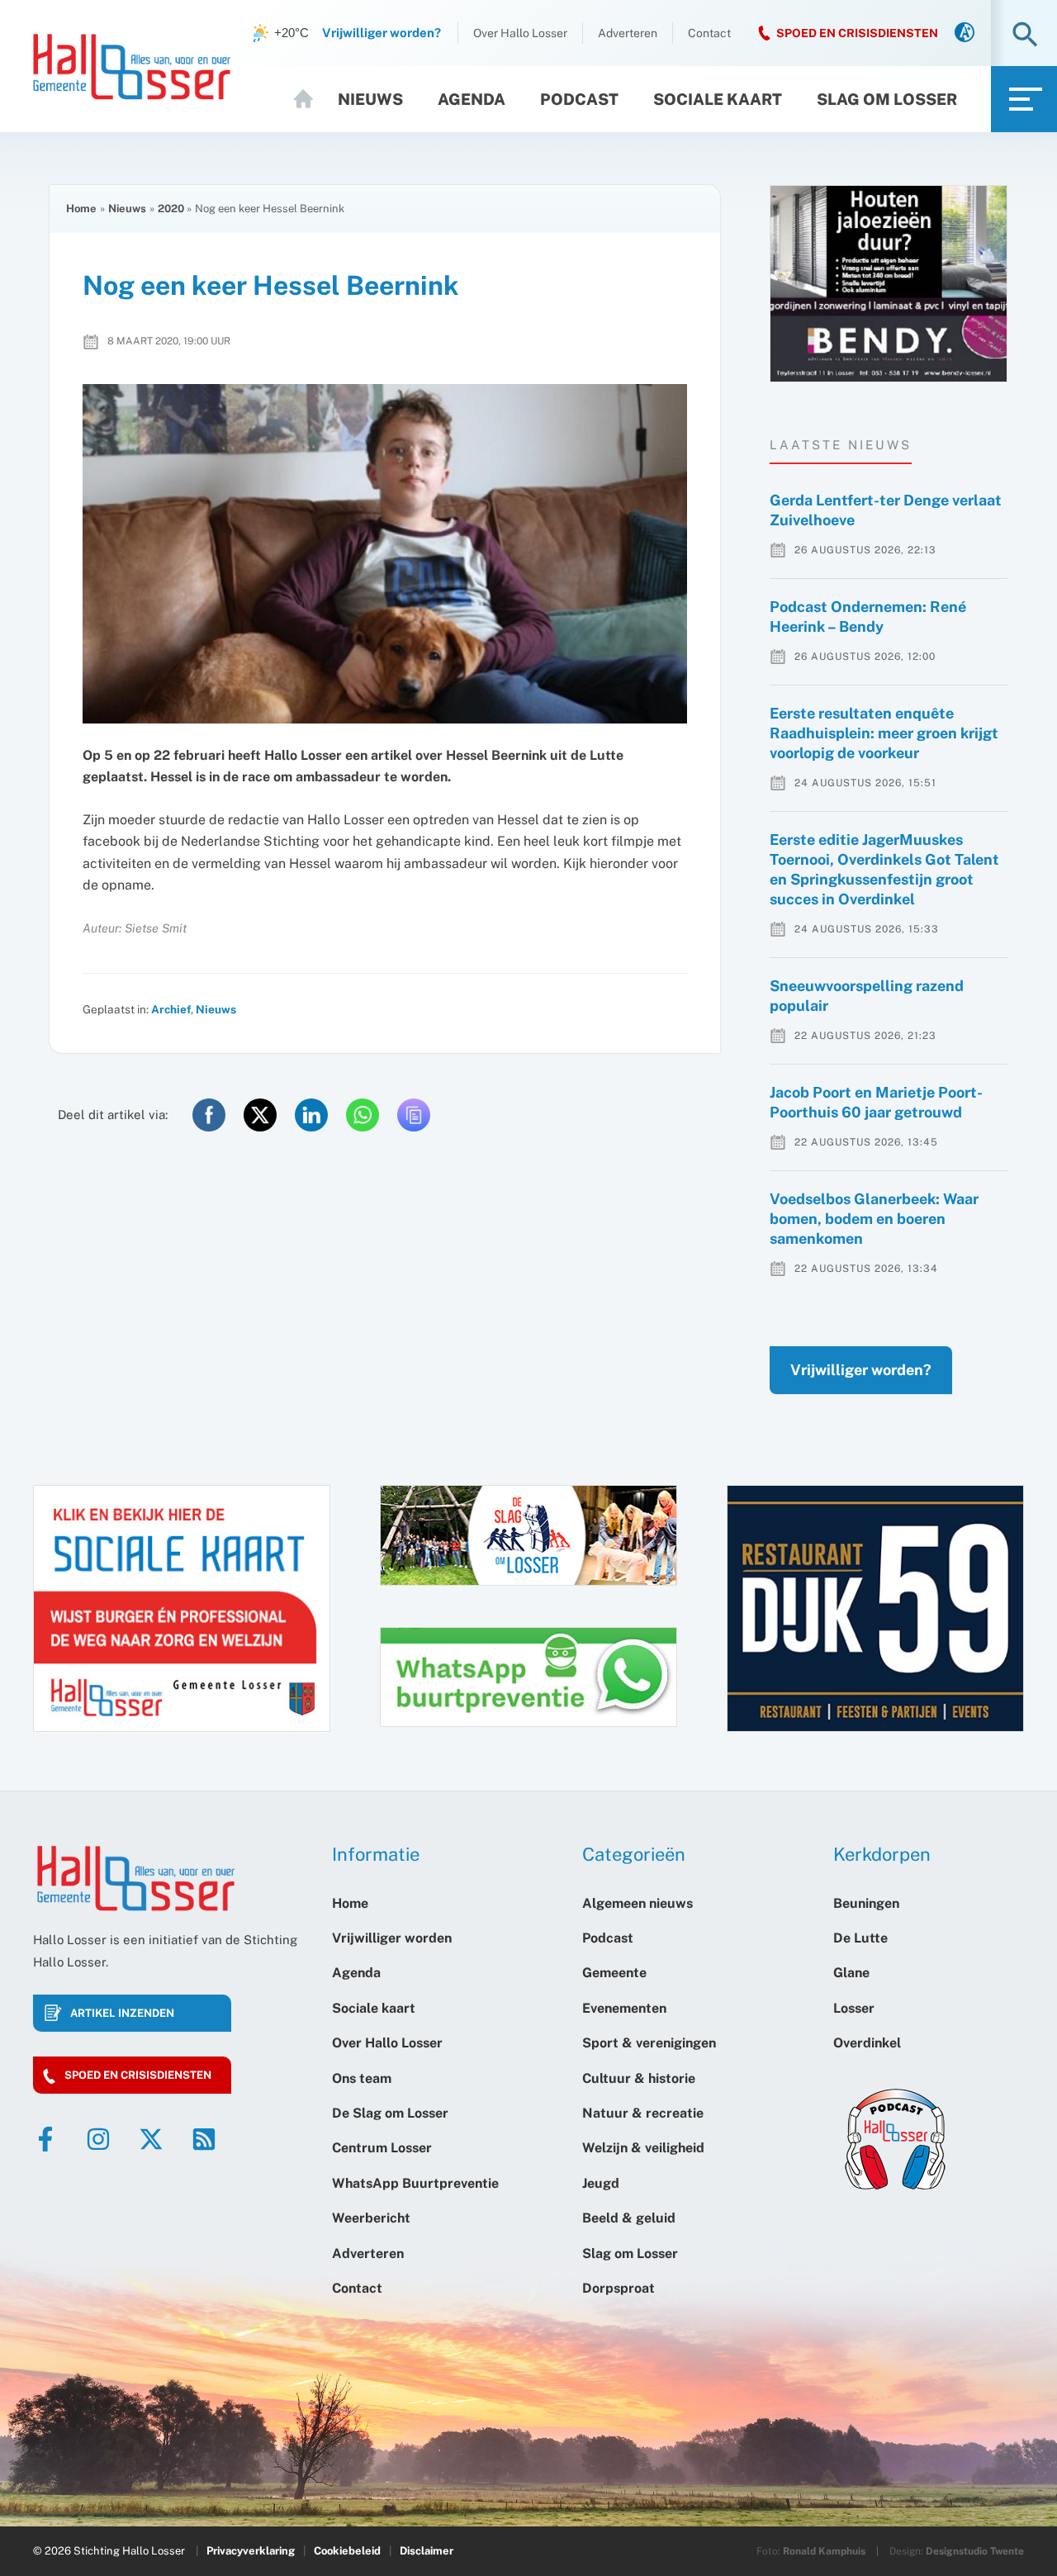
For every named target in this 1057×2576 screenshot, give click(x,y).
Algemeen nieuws (638, 1903)
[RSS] (204, 2139)
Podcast (579, 99)
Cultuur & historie (639, 2078)
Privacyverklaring (251, 2551)
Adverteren (628, 33)
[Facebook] (45, 2139)
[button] (1025, 36)
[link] (965, 33)
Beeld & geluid (629, 2218)
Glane (851, 1973)
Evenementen (624, 2008)
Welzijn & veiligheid (643, 2148)
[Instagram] (98, 2139)
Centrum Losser (382, 2148)
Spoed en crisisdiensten (138, 2075)
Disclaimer (427, 2551)
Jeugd (601, 2183)
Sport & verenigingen (649, 2043)
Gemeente (614, 1973)
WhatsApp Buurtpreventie (415, 2183)
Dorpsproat (619, 2288)
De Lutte (860, 1938)
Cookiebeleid (347, 2551)
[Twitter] (151, 2139)
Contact (709, 33)
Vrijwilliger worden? (861, 1370)
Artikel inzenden (122, 2013)
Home (310, 99)
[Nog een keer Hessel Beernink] (385, 554)
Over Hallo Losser (520, 33)
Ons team (362, 2078)
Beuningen (866, 1903)
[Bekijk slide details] (889, 284)
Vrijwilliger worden (392, 1938)
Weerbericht (371, 2218)
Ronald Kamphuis (824, 2551)
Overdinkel (867, 2043)
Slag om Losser (887, 99)
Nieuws (370, 99)
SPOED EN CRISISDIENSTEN (857, 33)
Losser (854, 2008)
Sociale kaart (718, 99)
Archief (171, 1009)
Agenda (472, 99)
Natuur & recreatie (643, 2113)
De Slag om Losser (390, 2113)
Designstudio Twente (975, 2551)
